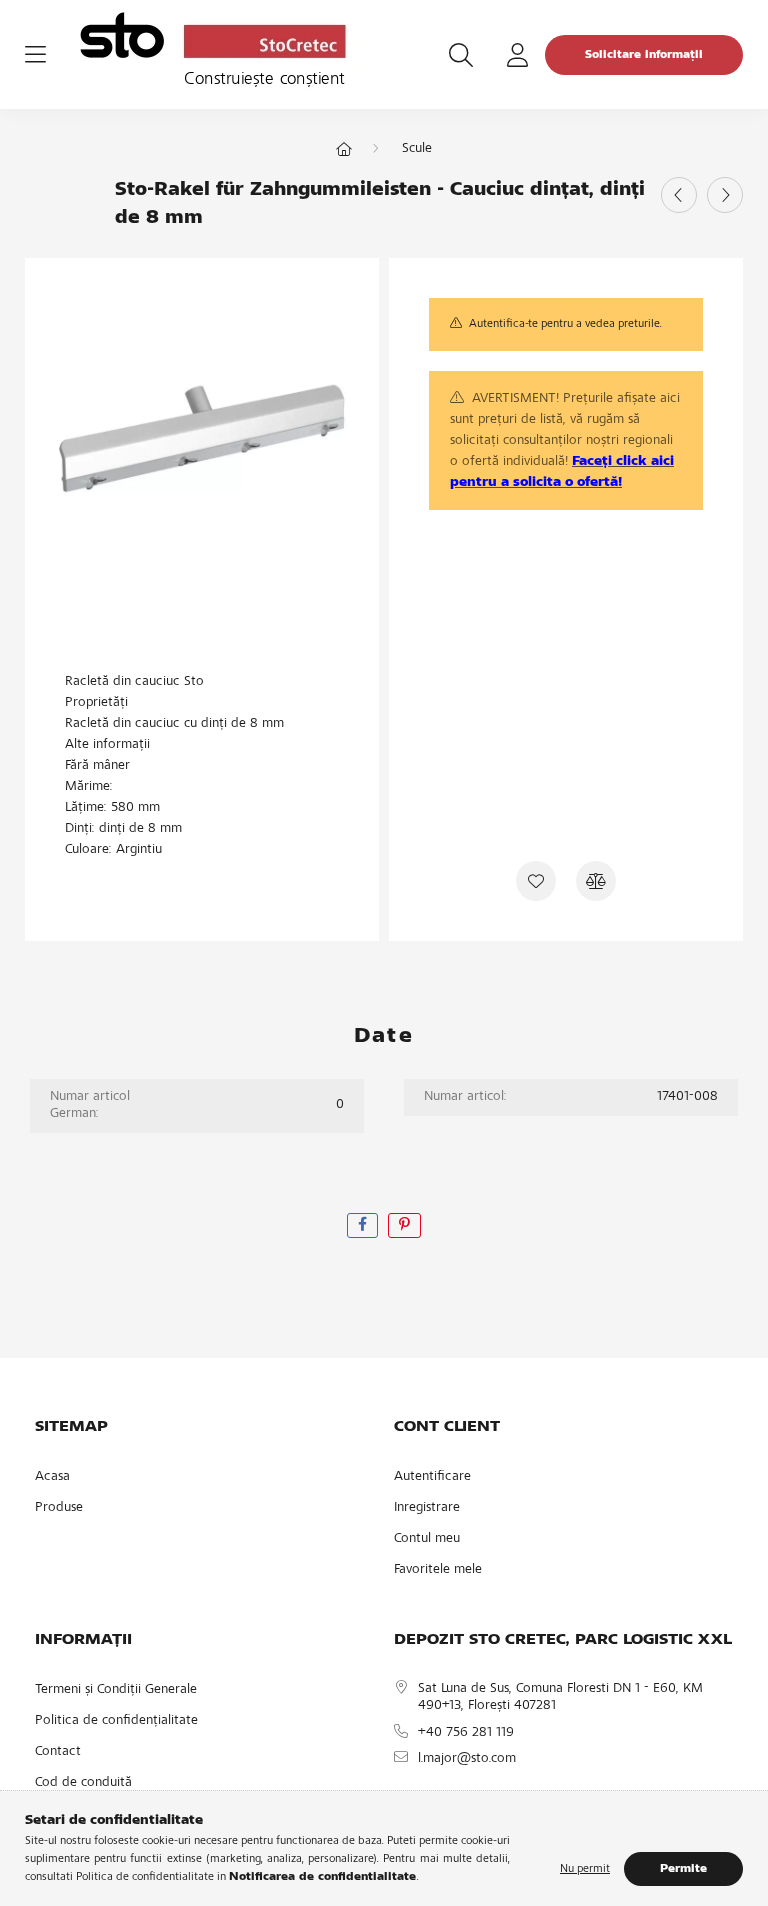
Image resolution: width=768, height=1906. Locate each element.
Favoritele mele (438, 1570)
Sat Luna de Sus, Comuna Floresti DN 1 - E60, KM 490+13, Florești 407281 (560, 1697)
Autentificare (432, 1477)
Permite (683, 1869)
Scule (417, 149)
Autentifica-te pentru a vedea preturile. (565, 324)
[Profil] (517, 55)
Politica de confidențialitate (116, 1721)
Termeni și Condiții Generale (116, 1690)
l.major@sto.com (467, 1759)
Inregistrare (427, 1508)
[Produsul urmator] (725, 195)
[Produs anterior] (679, 195)
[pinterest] (404, 1225)
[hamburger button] (35, 55)
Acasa (52, 1477)
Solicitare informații (644, 55)
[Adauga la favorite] (536, 881)
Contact (58, 1752)
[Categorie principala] (344, 151)
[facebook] (362, 1225)
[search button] (461, 55)
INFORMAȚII (83, 1640)
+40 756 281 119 (466, 1733)
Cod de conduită (83, 1783)
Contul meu (427, 1539)
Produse (59, 1508)
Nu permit (585, 1869)
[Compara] (596, 881)
